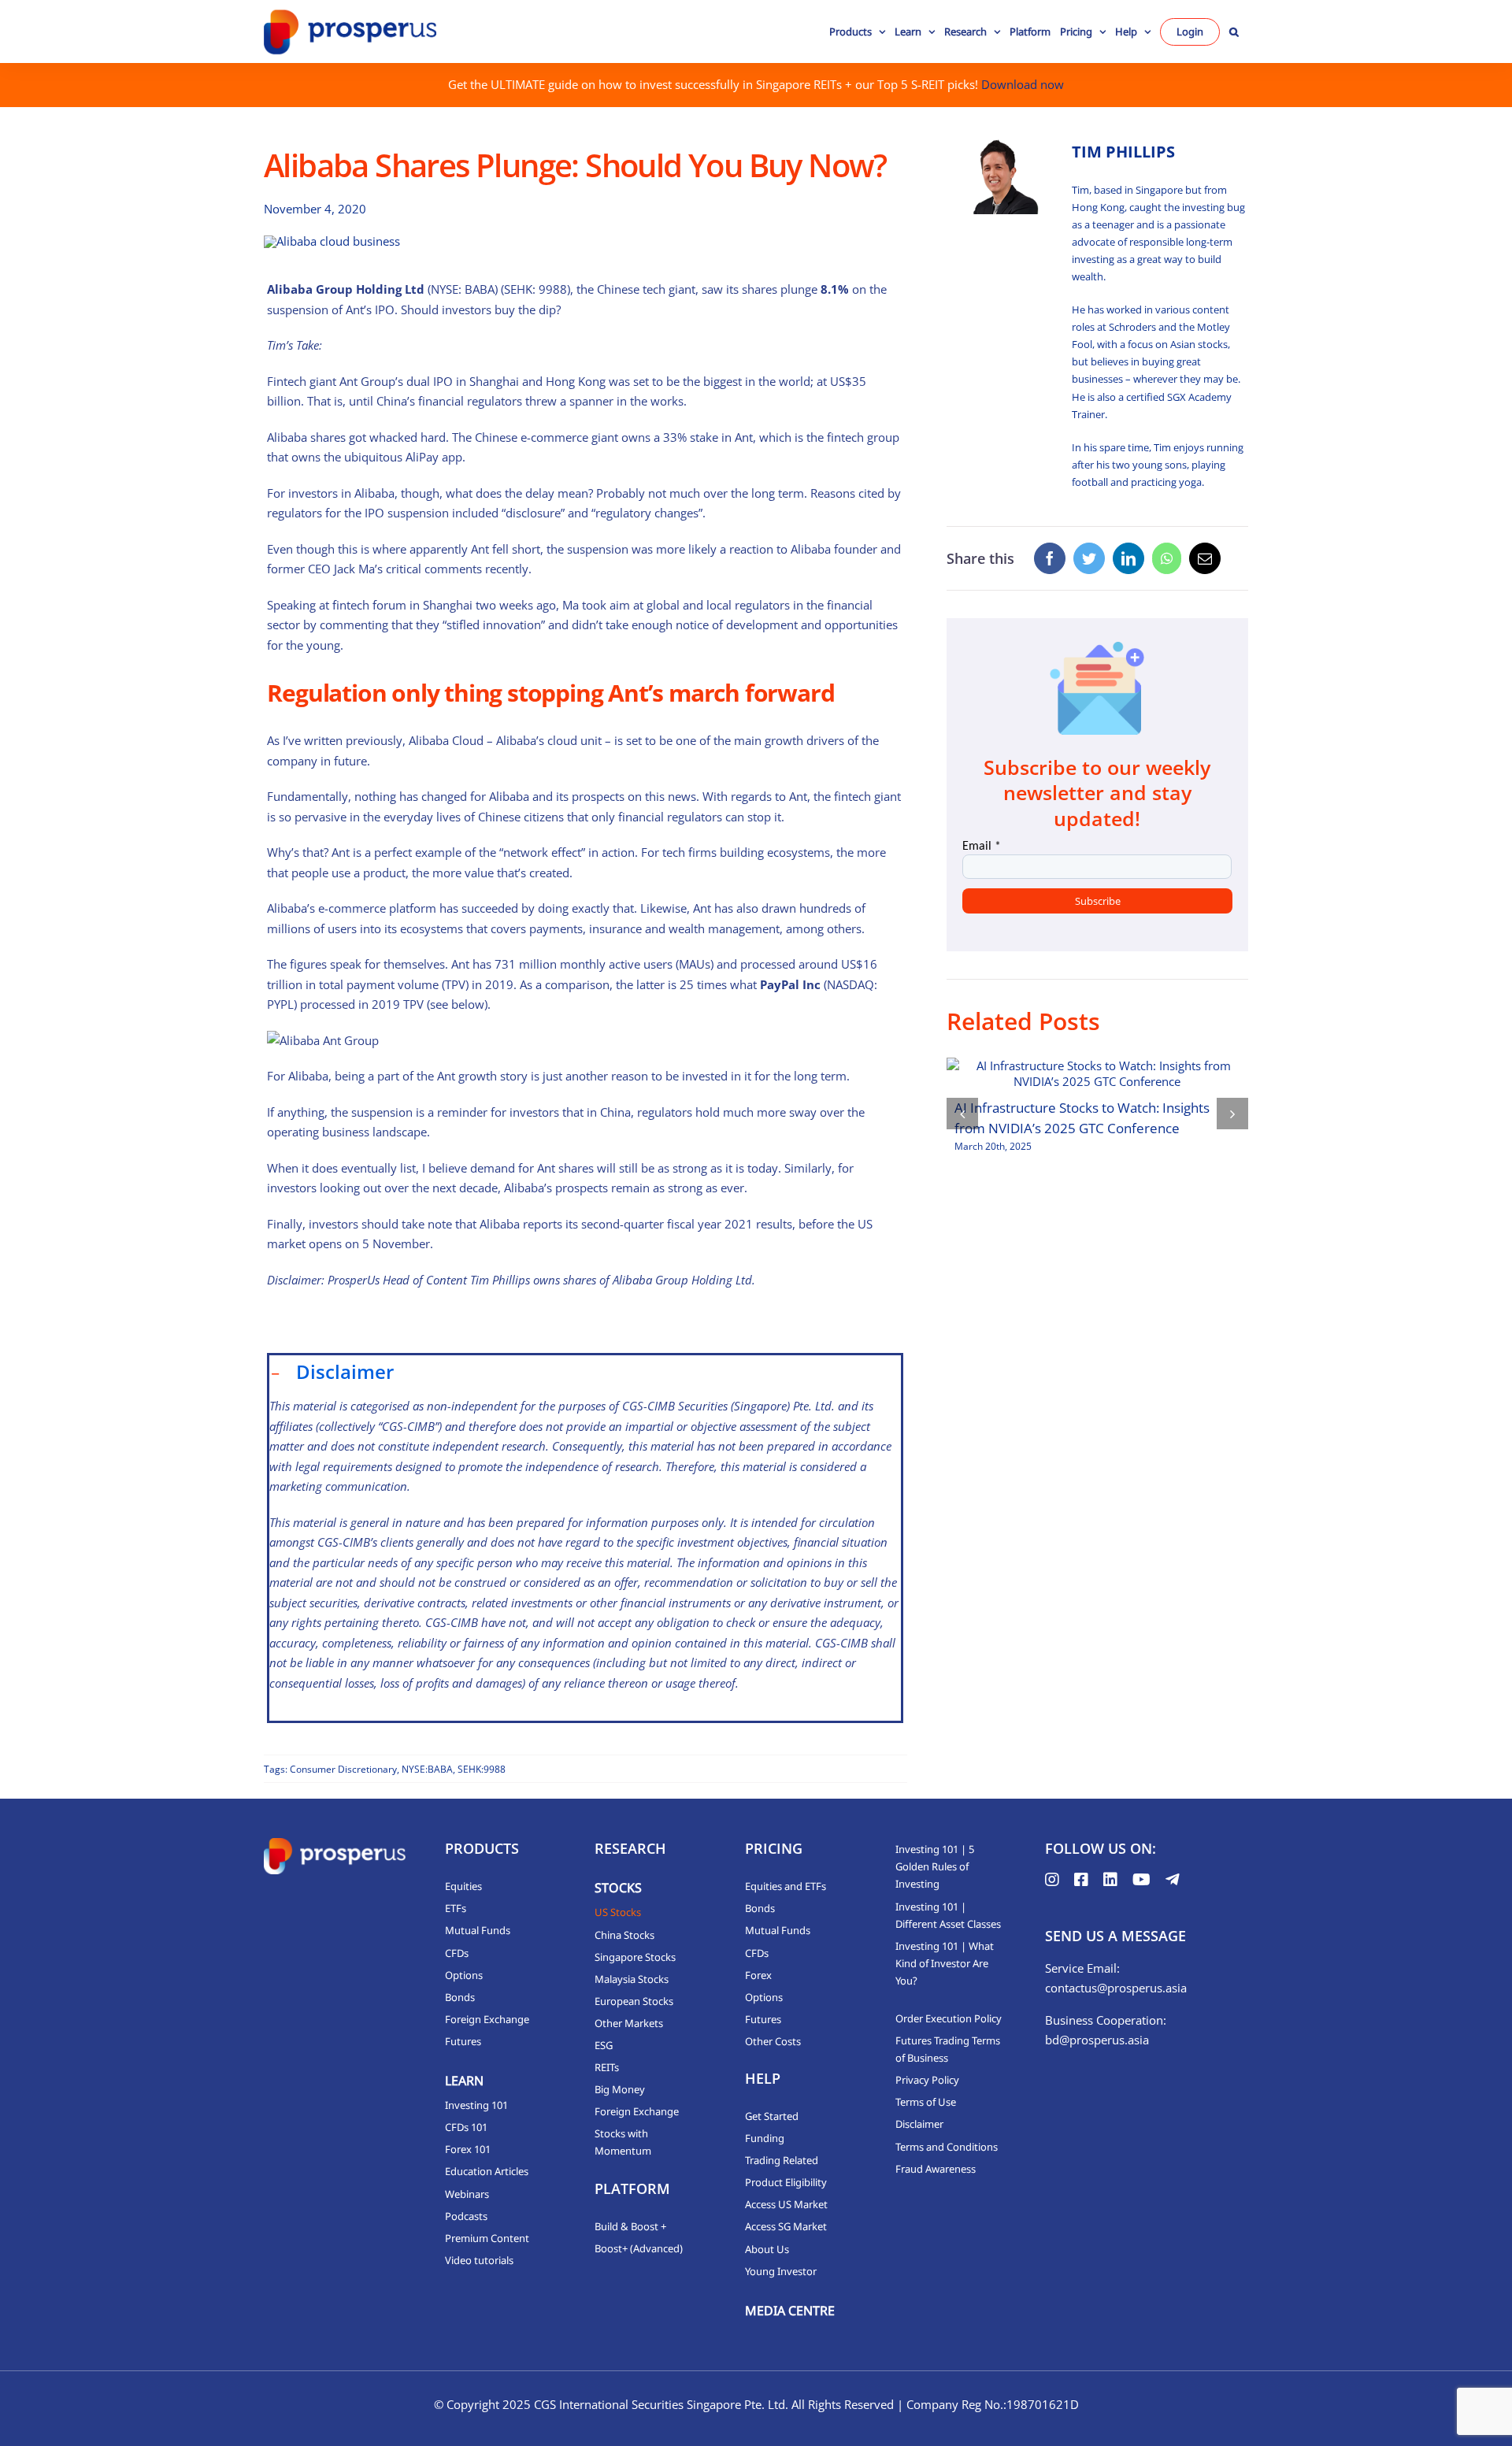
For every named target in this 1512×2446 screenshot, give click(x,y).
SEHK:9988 (482, 1769)
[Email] (1205, 558)
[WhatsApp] (1167, 558)
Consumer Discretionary (343, 1769)
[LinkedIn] (1128, 558)
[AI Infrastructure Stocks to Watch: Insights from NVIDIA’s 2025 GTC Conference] (1097, 1073)
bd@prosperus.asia (1097, 2040)
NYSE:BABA (427, 1769)
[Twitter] (1089, 558)
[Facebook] (1050, 558)
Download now (1023, 84)
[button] (1234, 32)
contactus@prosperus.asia (1116, 1988)
